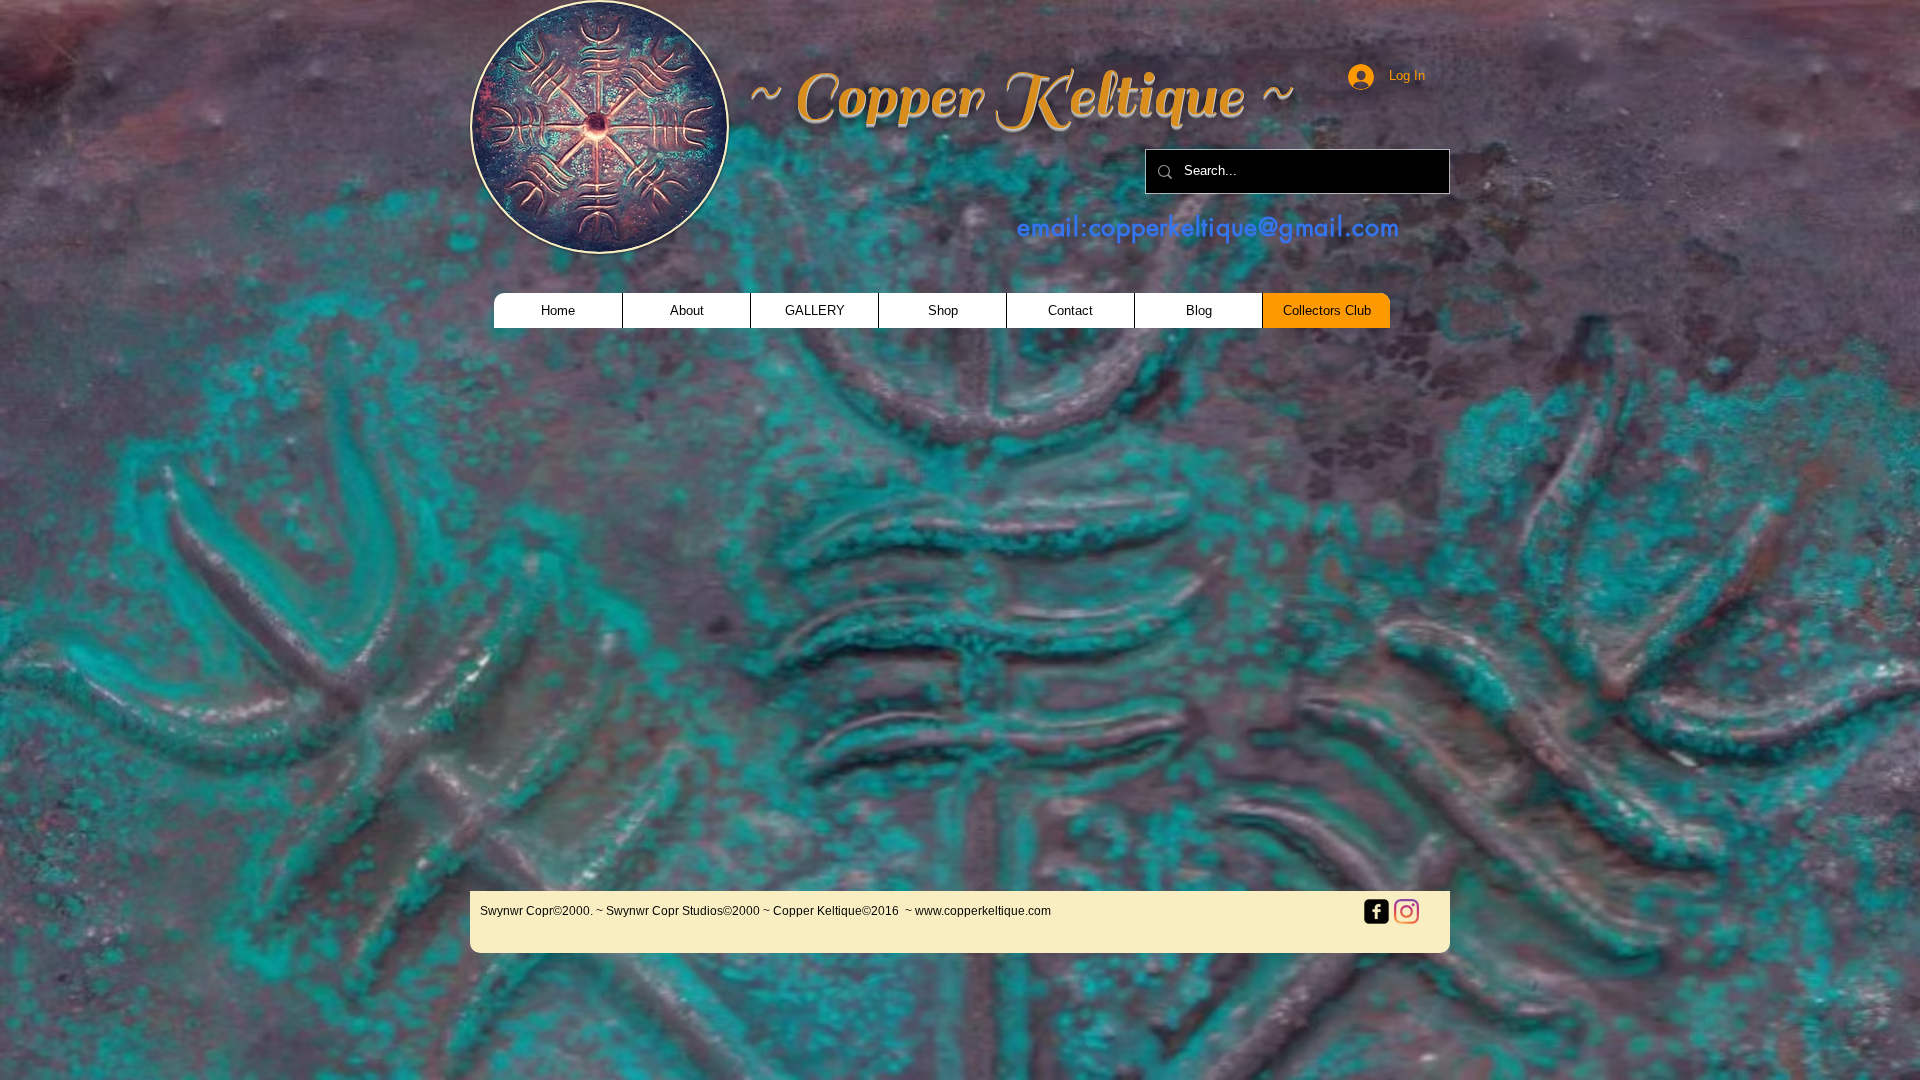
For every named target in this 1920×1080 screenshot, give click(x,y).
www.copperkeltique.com (983, 911)
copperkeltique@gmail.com (1244, 227)
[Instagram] (1406, 911)
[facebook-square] (1376, 911)
